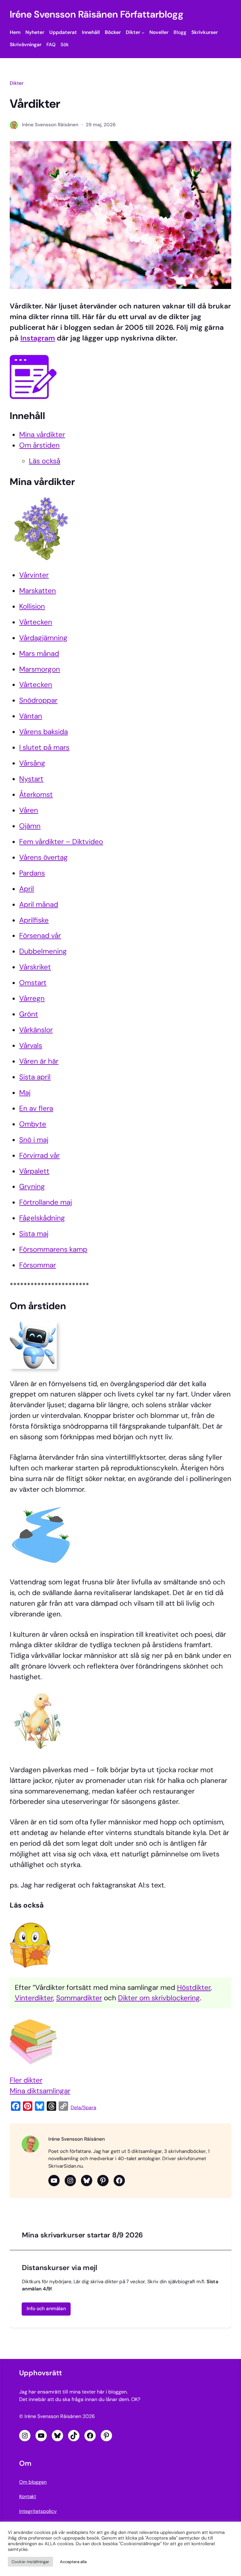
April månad (39, 904)
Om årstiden (39, 445)
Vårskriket (35, 967)
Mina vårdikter (42, 435)
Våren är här (39, 1061)
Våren (29, 810)
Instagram (38, 338)
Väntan (31, 716)
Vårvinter (34, 575)
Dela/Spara (83, 2108)
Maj (25, 1093)
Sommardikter (79, 1998)
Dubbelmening (43, 951)
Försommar (37, 1265)
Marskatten (37, 591)
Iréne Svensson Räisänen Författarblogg (97, 14)
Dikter (17, 83)
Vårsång (32, 763)
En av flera (36, 1108)
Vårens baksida (43, 732)
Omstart (33, 983)
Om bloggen (33, 2482)
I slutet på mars (44, 747)
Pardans (32, 873)
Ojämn (30, 826)
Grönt (29, 1014)
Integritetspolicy (38, 2511)
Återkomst (36, 795)
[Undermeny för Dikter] (143, 33)
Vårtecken (36, 622)
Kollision (32, 606)
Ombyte (33, 1124)
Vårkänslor (36, 1030)
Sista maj (34, 1234)
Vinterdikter (34, 1998)
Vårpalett (34, 1171)
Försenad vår (40, 936)
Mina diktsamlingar (40, 2091)
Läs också (45, 461)
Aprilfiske (34, 920)
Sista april (35, 1077)
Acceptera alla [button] (73, 2562)
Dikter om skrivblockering (159, 1998)
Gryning (32, 1187)
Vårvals (31, 1046)
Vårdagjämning (43, 638)
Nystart (31, 779)
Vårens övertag (43, 857)
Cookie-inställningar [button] (30, 2562)
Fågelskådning (42, 1218)
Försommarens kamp (53, 1249)
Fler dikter (26, 2080)
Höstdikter (194, 1988)
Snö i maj (34, 1140)
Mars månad (39, 654)
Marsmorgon (40, 669)
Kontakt (28, 2497)
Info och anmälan (46, 2309)
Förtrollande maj (46, 1202)
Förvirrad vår (39, 1155)
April (27, 889)
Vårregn (32, 998)
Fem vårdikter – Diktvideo (61, 842)
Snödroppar (38, 700)
